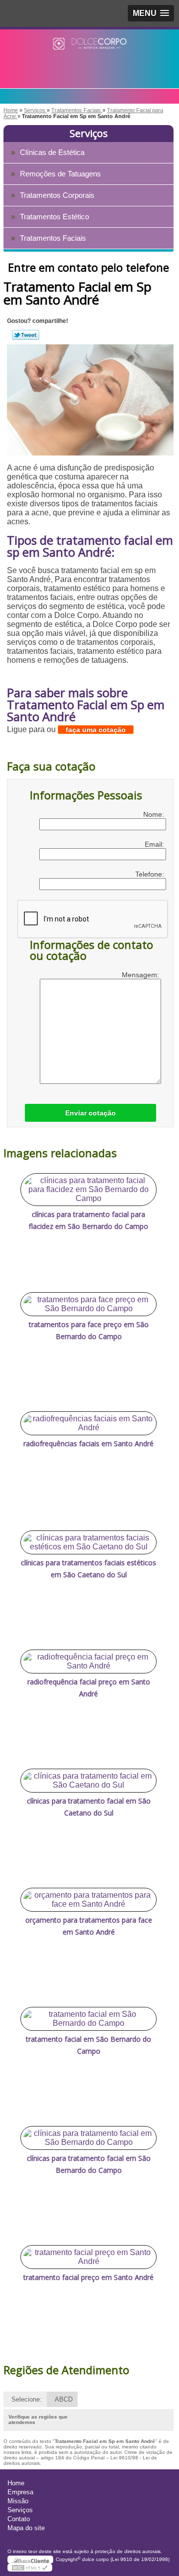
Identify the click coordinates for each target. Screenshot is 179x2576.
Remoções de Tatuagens (60, 174)
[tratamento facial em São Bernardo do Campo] (89, 2019)
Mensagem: (141, 975)
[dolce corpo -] (89, 49)
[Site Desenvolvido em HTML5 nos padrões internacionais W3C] (30, 2568)
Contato (19, 2519)
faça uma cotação (96, 730)
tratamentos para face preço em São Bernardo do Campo (89, 1330)
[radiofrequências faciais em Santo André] (89, 1423)
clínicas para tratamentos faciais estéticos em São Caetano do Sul (89, 1569)
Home (16, 2483)
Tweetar (26, 335)
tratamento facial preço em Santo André (89, 2277)
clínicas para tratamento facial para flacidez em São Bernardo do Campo (89, 1220)
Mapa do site (26, 2528)
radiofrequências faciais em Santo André (89, 1443)
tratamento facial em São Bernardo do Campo (89, 2045)
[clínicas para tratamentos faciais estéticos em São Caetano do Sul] (89, 1542)
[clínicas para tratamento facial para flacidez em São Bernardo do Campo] (89, 1190)
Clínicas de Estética (52, 152)
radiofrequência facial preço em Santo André (89, 1688)
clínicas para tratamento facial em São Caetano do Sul (89, 1807)
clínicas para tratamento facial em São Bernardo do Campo (89, 2164)
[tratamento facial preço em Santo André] (89, 2257)
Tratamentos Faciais (53, 238)
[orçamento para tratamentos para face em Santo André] (89, 1900)
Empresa (20, 2492)
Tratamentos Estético (54, 217)
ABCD (64, 2399)
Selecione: (27, 2399)
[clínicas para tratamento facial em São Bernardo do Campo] (89, 2138)
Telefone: (151, 874)
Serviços (89, 133)
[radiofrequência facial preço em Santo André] (89, 1662)
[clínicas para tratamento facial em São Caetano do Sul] (89, 1781)
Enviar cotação (90, 1113)
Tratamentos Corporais (57, 195)
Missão (18, 2501)
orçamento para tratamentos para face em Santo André (89, 1926)
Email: (155, 844)
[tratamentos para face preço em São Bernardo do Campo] (89, 1304)
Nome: (155, 814)
